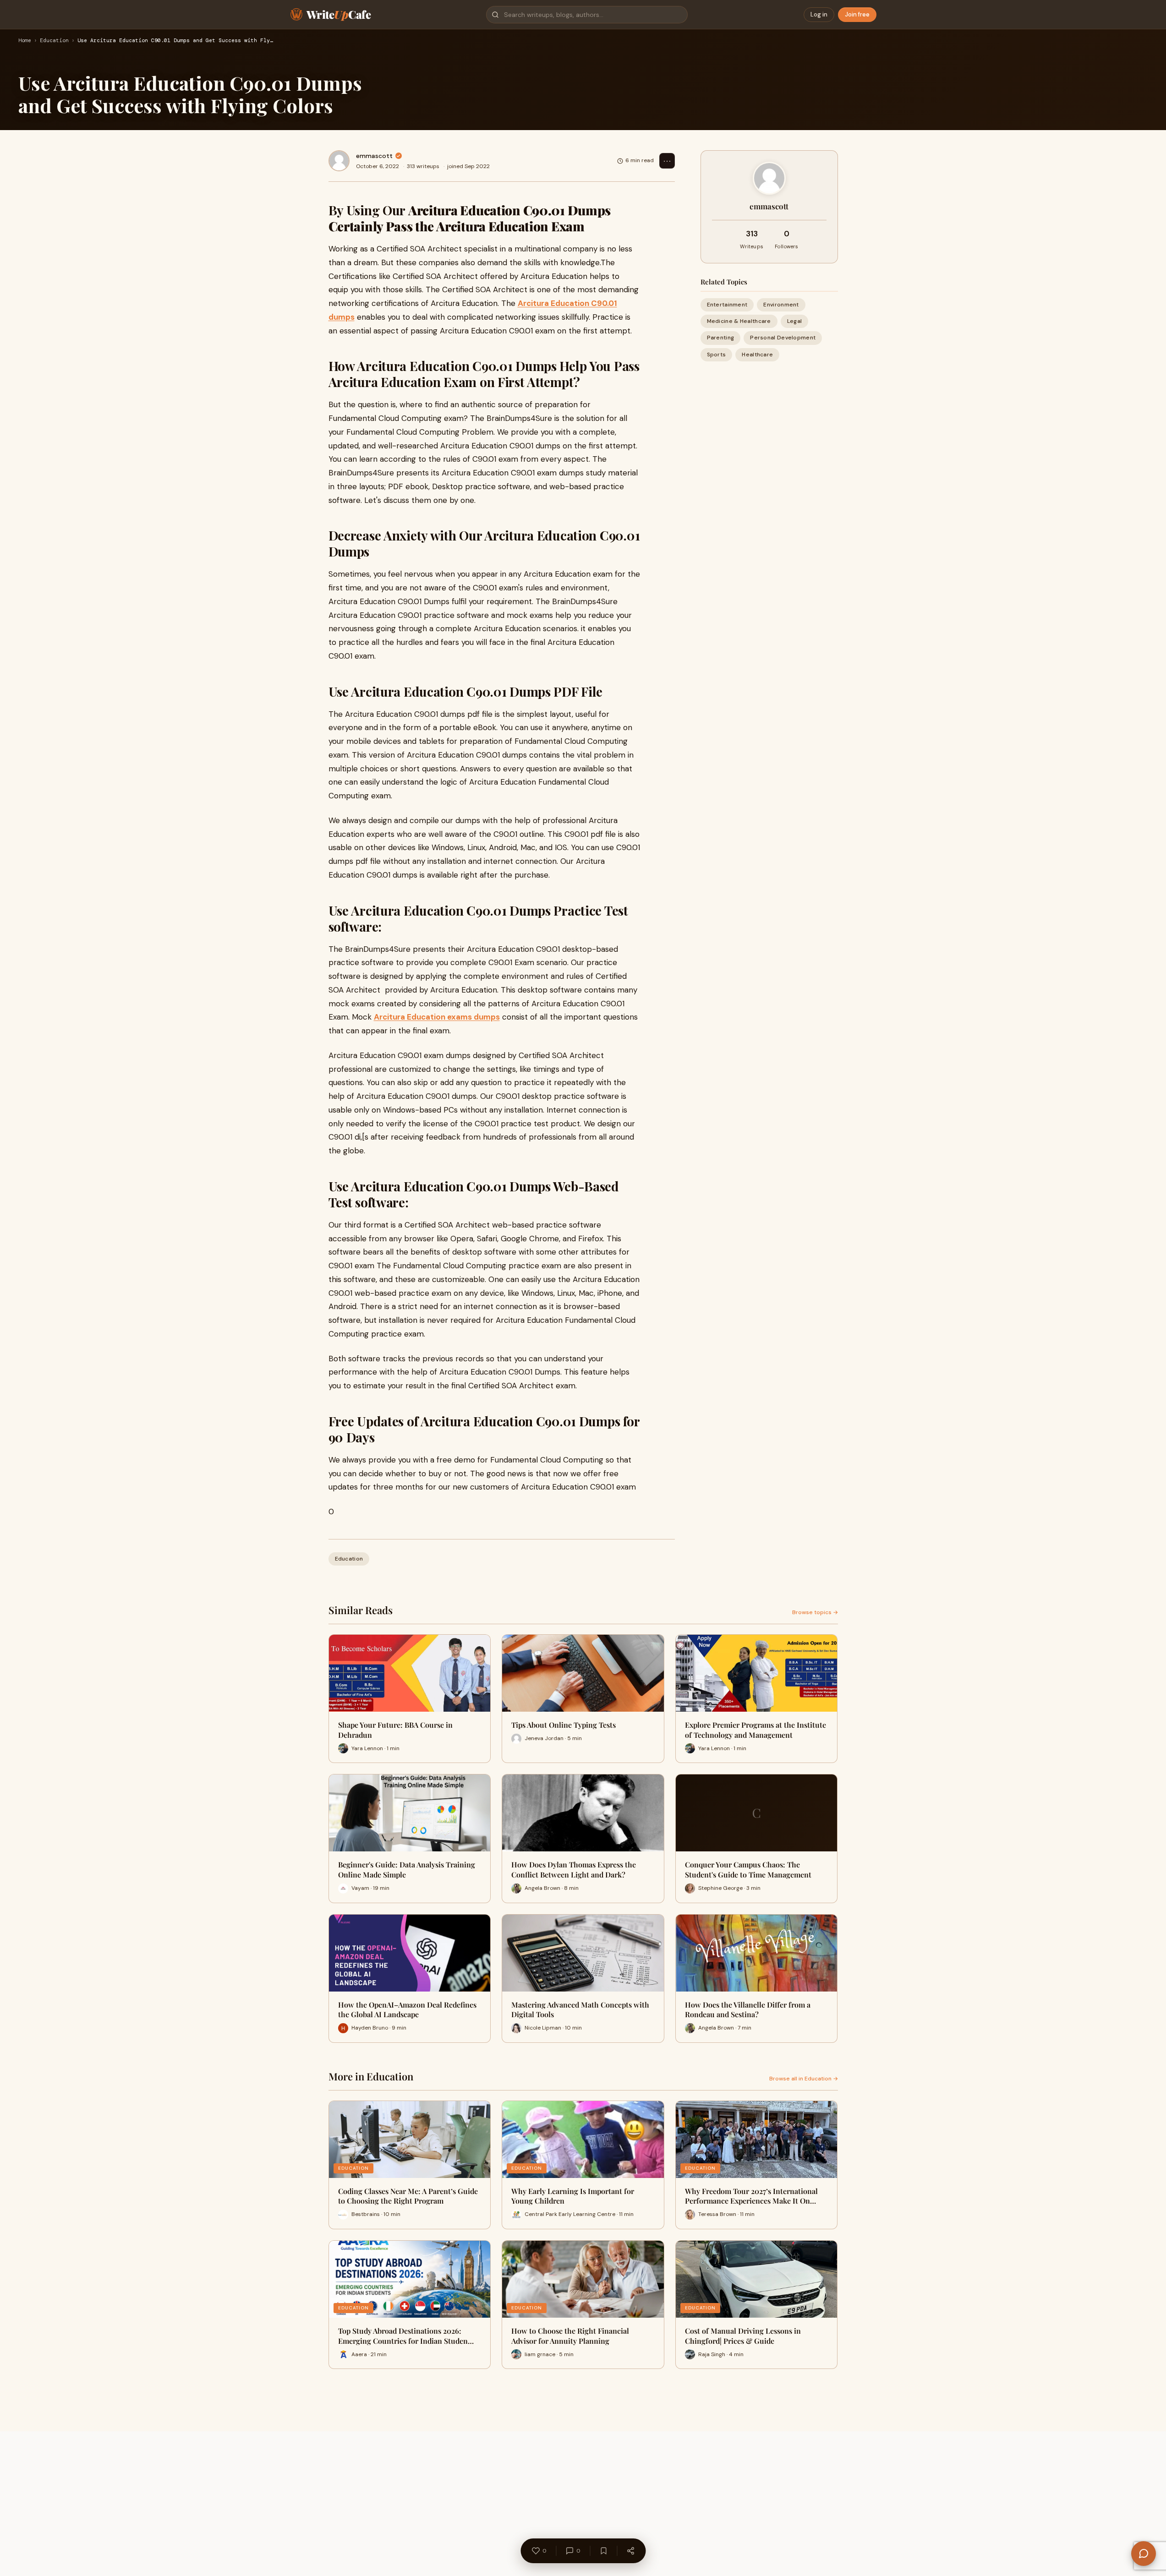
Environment (781, 305)
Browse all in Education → (804, 2079)
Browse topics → (815, 1612)
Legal (795, 321)
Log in (819, 14)
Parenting (721, 338)
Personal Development (783, 338)
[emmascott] (339, 161)
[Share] (630, 2551)
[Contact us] (1144, 2554)
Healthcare (757, 355)
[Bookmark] (603, 2551)
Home (25, 41)
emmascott (374, 156)
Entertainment (727, 305)
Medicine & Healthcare (739, 321)
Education (54, 41)
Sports (717, 355)
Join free (857, 14)
